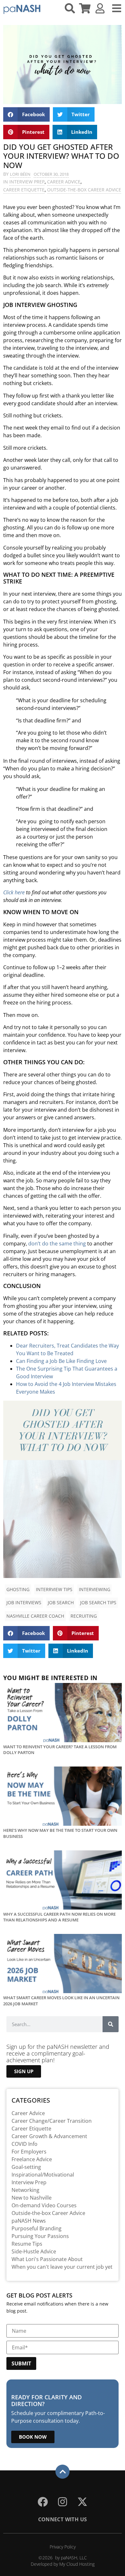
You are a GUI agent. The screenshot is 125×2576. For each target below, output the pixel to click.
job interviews (24, 1602)
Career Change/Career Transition (52, 2121)
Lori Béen (20, 174)
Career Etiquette (24, 190)
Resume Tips (27, 2244)
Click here (14, 892)
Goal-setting (26, 2167)
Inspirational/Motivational (43, 2175)
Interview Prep (27, 182)
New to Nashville (32, 2198)
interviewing (95, 1589)
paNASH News (29, 2221)
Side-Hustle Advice (34, 2251)
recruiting (84, 1616)
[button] (26, 114)
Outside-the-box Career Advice (84, 190)
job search (61, 1602)
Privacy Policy (63, 2547)
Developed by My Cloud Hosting (63, 2564)
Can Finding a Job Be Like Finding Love (61, 1361)
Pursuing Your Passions (40, 2236)
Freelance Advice (32, 2159)
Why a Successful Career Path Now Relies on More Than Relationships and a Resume (59, 1917)
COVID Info (25, 2144)
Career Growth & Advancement (49, 2136)
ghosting (18, 1589)
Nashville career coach (35, 1616)
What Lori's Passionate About (47, 2259)
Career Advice (64, 182)
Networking (25, 2190)
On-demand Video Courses (44, 2205)
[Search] (111, 2024)
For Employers (29, 2152)
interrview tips (54, 1589)
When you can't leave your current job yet (62, 2267)
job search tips (98, 1602)
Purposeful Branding (37, 2228)
